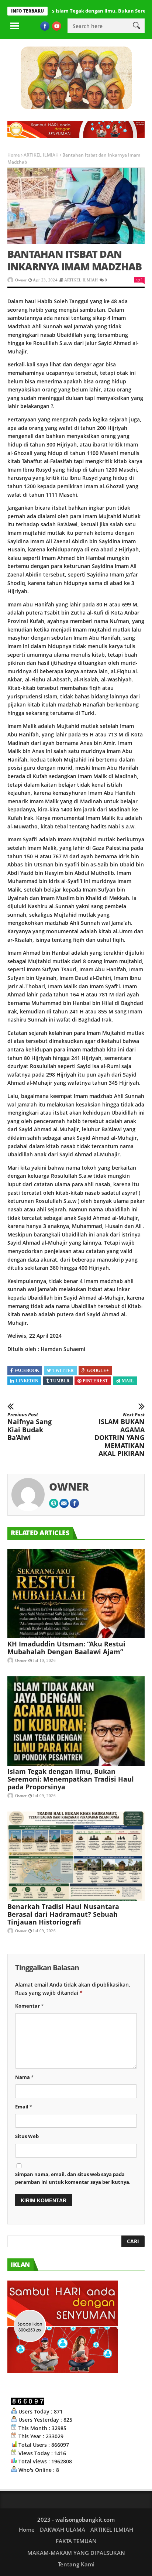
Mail (128, 1381)
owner (21, 280)
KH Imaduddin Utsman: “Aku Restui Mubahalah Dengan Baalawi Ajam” (66, 1648)
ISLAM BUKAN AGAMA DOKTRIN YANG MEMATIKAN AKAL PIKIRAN (120, 1435)
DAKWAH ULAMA (63, 2529)
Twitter (63, 1371)
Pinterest (95, 1381)
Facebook (27, 1371)
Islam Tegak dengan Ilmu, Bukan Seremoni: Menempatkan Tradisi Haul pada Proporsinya (71, 1779)
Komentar (29, 2006)
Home (14, 155)
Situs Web (27, 2136)
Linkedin (27, 1381)
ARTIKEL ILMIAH (41, 155)
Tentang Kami (76, 2564)
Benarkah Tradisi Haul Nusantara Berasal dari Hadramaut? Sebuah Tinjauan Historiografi (63, 1914)
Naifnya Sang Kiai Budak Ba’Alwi (30, 1427)
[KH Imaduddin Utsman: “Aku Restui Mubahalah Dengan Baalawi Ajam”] (76, 1594)
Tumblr (60, 1381)
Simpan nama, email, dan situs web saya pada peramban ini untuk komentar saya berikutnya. (73, 2178)
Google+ (98, 1371)
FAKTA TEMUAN (76, 2541)
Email (24, 2107)
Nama (24, 2077)
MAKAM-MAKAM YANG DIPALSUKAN (76, 2553)
